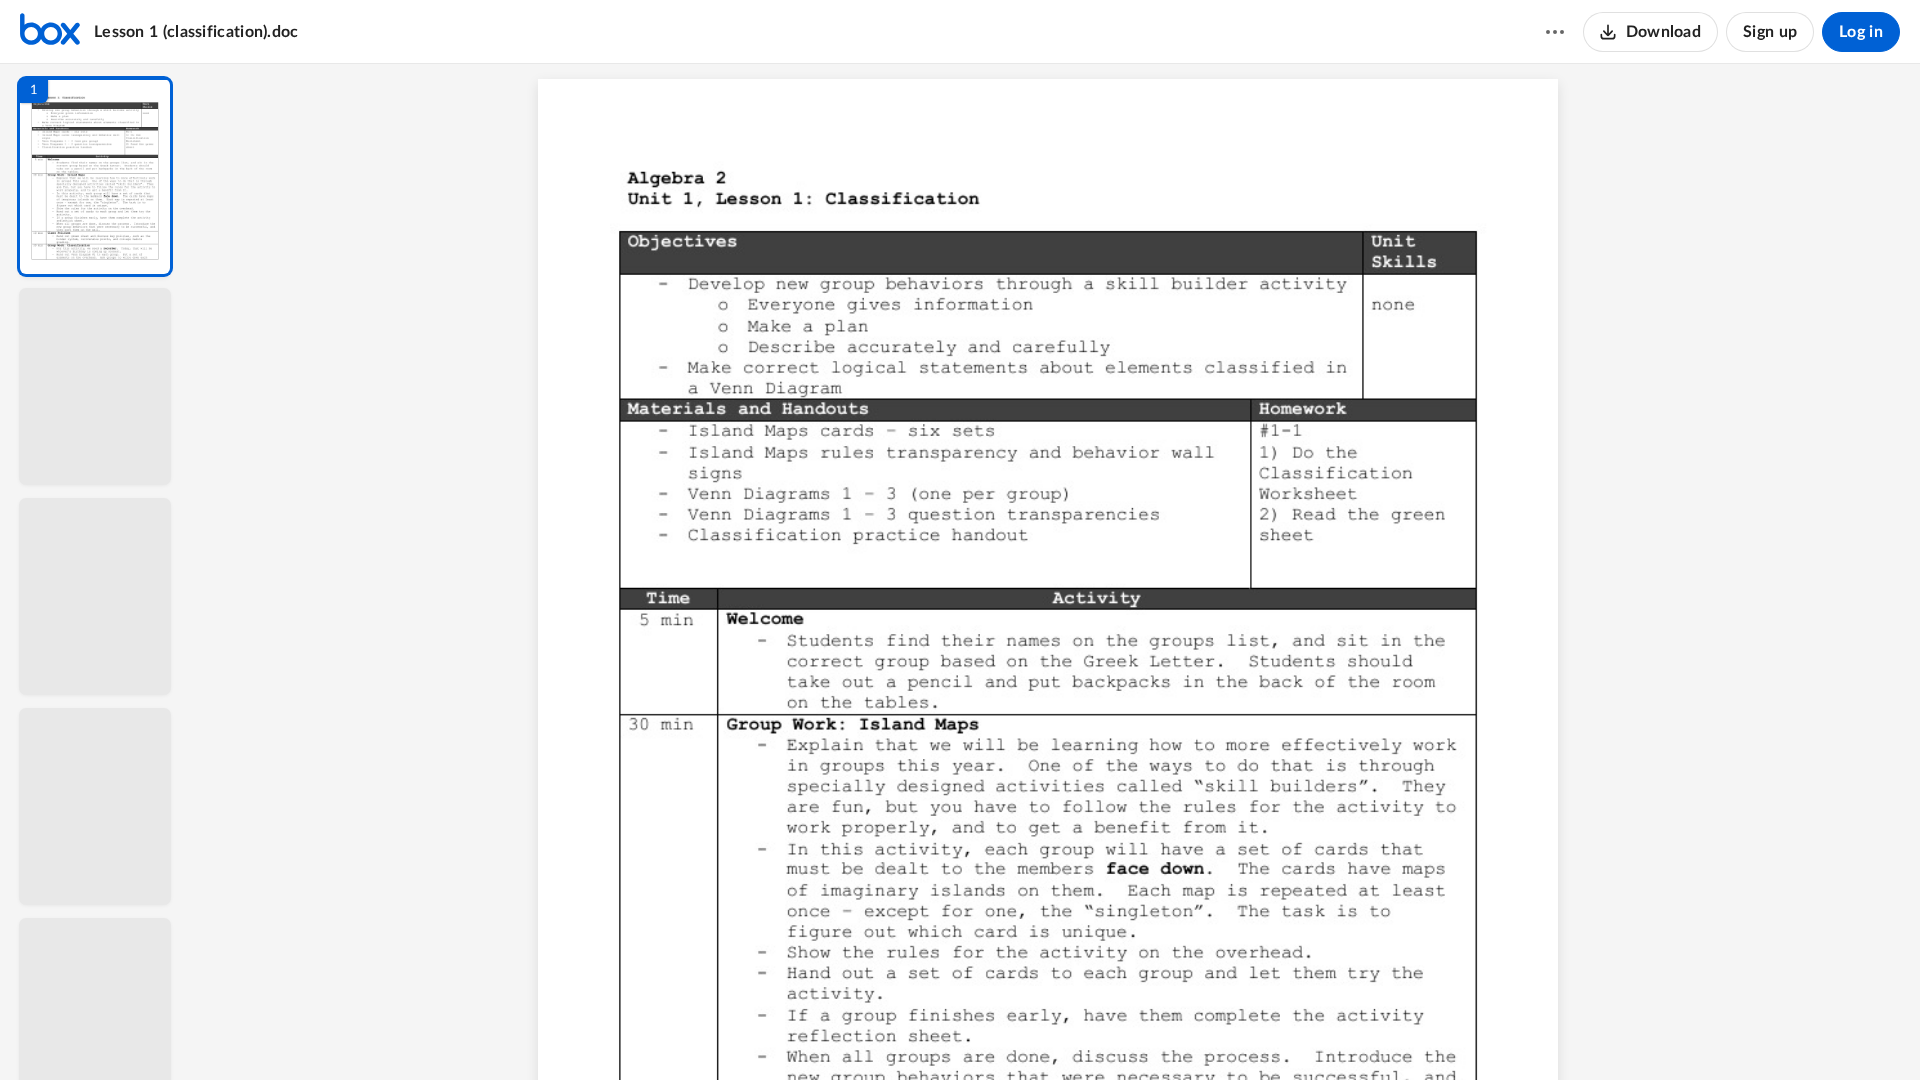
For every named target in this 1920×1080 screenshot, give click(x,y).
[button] (95, 176)
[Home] (50, 32)
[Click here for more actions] (1555, 32)
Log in (1861, 32)
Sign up (1770, 32)
